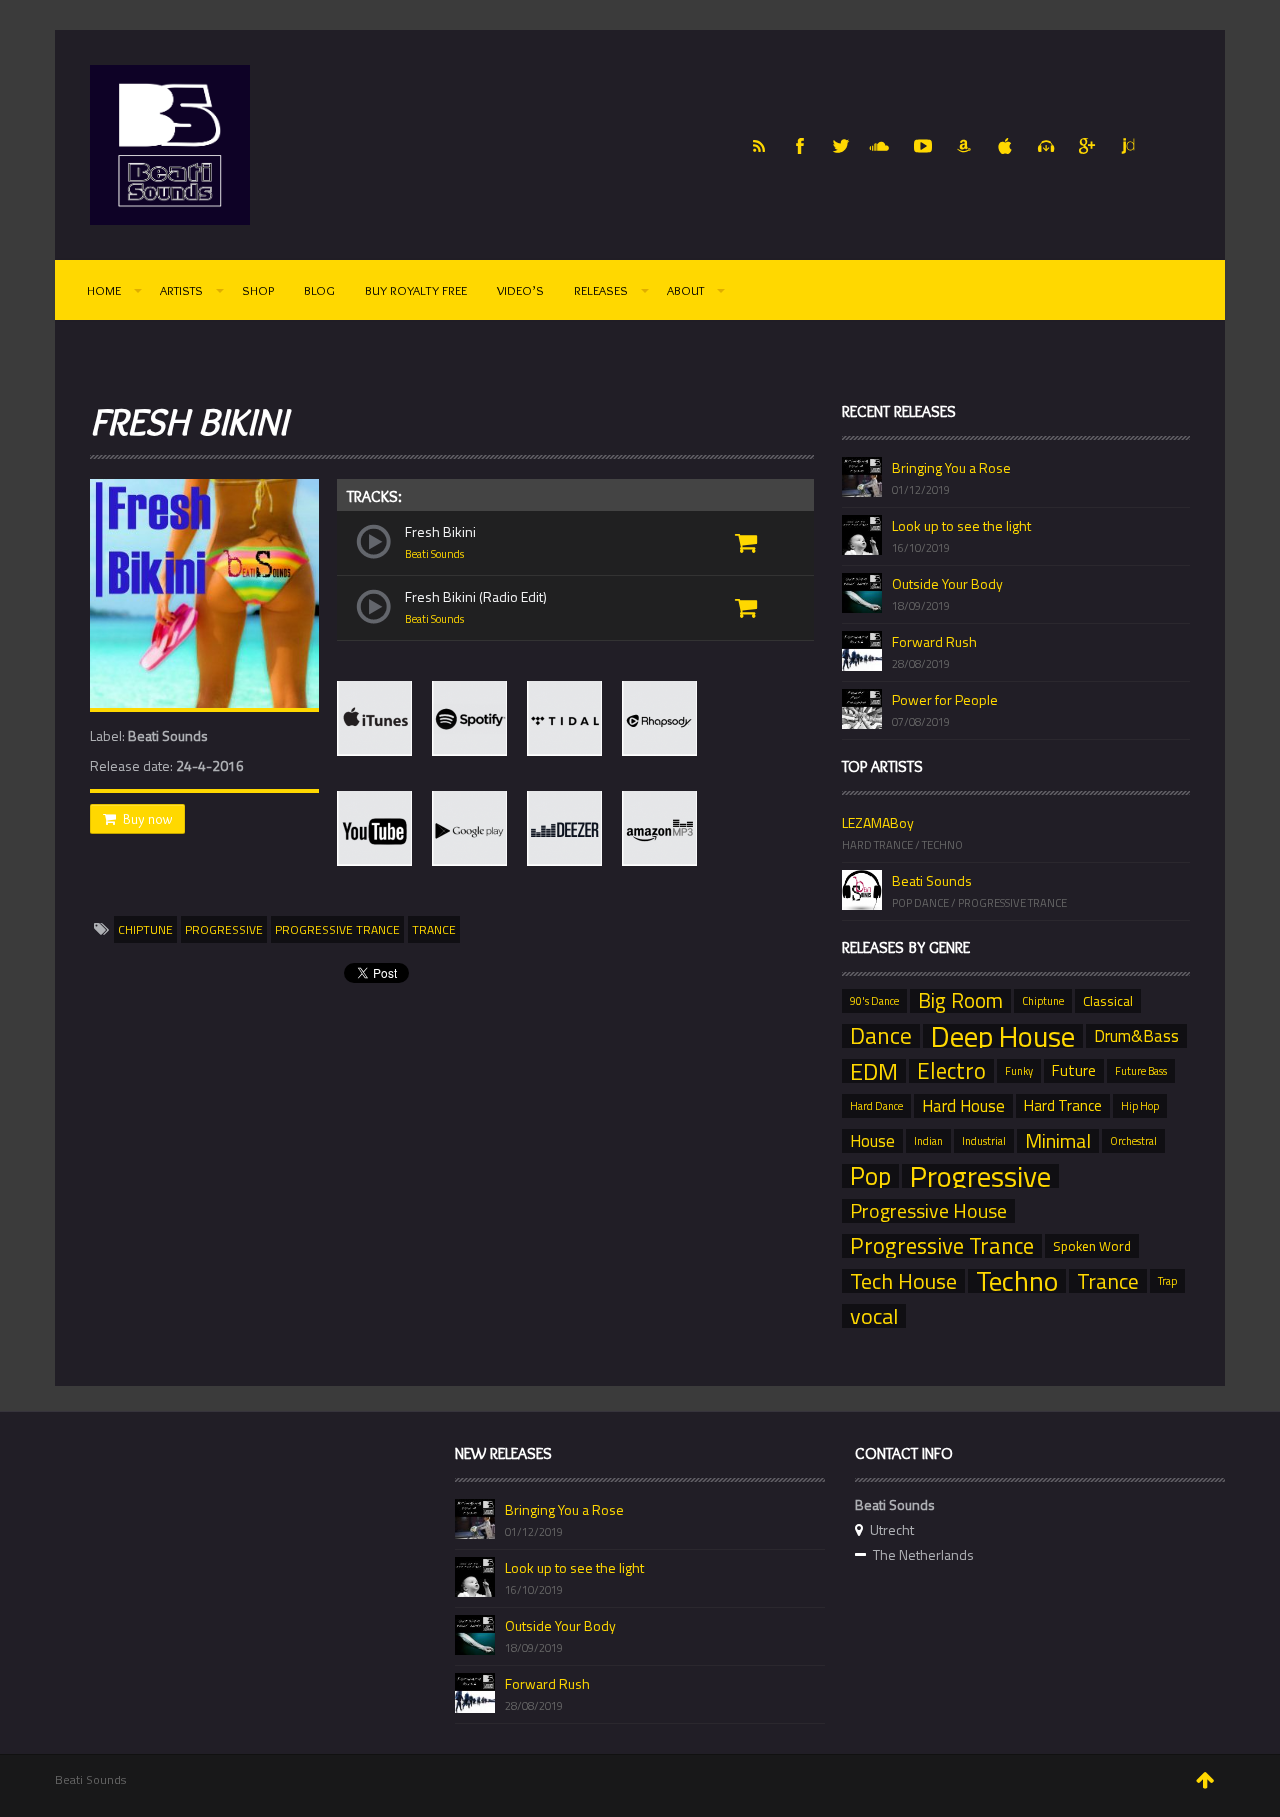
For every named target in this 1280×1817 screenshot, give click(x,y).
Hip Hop (1140, 1106)
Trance (434, 929)
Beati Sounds (434, 554)
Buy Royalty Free (416, 290)
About (685, 290)
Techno (1017, 1281)
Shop (258, 290)
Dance (881, 1036)
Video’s (520, 290)
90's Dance (874, 1001)
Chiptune (145, 929)
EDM (874, 1071)
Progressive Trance (337, 929)
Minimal (1058, 1141)
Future (1074, 1070)
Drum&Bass (1136, 1036)
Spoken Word (1092, 1246)
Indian (928, 1141)
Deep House (1003, 1036)
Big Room (960, 1001)
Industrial (984, 1141)
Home (104, 290)
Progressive (224, 929)
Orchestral (1133, 1141)
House (872, 1141)
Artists (181, 290)
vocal (874, 1316)
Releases (601, 290)
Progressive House (928, 1211)
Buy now (147, 819)
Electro (951, 1071)
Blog (319, 290)
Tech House (903, 1281)
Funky (1019, 1071)
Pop (870, 1176)
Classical (1108, 1001)
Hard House (963, 1106)
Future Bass (1141, 1071)
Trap (1167, 1281)
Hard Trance (1063, 1105)
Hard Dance (876, 1106)
